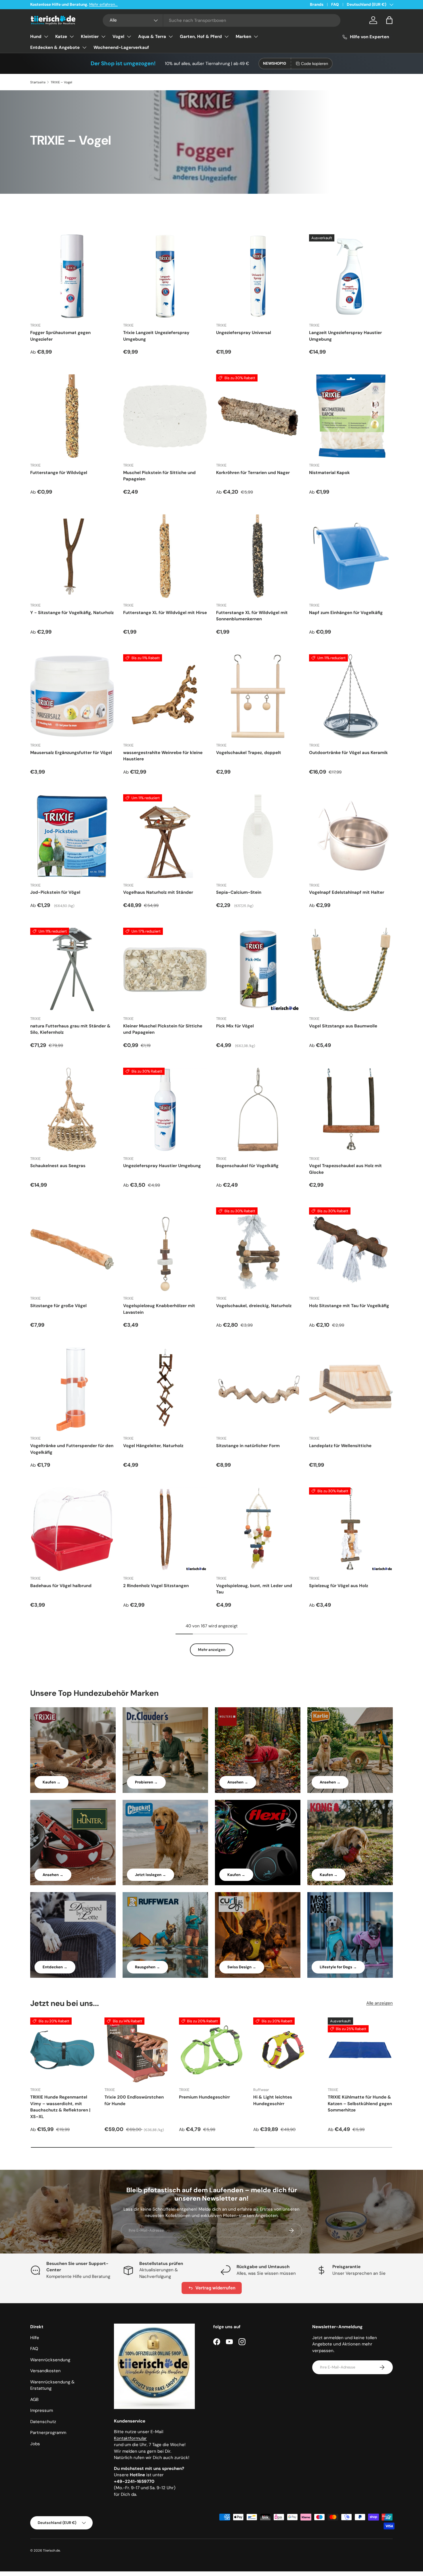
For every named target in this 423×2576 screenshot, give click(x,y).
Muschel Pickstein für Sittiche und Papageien (159, 476)
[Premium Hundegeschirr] (211, 2050)
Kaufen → (52, 1782)
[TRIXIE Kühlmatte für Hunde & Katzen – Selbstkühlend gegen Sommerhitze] (360, 2050)
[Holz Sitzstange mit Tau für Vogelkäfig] (351, 1249)
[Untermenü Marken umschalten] (256, 37)
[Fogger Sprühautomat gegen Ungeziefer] (72, 276)
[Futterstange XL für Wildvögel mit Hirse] (165, 556)
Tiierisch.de (51, 2550)
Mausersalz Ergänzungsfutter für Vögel (71, 753)
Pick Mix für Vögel (235, 1026)
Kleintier (90, 37)
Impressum (42, 2410)
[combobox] (222, 20)
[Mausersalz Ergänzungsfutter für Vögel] (72, 696)
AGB (34, 2399)
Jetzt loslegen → (150, 1875)
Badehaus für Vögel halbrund (61, 1586)
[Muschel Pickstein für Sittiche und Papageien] (165, 416)
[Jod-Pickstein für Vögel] (72, 836)
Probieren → (146, 1782)
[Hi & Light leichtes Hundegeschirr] (286, 2050)
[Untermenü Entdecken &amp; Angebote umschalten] (84, 47)
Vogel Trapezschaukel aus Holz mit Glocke (345, 1169)
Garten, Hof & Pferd (201, 37)
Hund (36, 37)
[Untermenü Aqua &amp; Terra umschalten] (171, 37)
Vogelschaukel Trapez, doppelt (249, 753)
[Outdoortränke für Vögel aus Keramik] (351, 696)
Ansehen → (238, 1782)
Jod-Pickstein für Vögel (55, 892)
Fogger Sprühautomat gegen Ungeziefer (60, 336)
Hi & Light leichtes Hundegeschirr (273, 2100)
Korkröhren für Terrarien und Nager (253, 473)
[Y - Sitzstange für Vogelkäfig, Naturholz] (72, 556)
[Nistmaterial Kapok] (351, 416)
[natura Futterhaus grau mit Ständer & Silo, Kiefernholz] (72, 969)
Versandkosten (45, 2371)
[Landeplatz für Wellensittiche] (351, 1389)
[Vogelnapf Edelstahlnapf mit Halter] (351, 836)
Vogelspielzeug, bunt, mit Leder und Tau (254, 1589)
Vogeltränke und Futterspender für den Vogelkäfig (72, 1449)
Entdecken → (55, 1967)
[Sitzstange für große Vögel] (72, 1249)
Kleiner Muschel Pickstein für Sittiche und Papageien (163, 1029)
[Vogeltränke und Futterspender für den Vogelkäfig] (72, 1389)
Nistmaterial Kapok (329, 473)
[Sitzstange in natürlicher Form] (258, 1389)
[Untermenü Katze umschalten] (72, 37)
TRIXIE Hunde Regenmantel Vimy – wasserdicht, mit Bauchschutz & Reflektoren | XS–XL (60, 2107)
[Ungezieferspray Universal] (258, 276)
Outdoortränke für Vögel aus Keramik (348, 753)
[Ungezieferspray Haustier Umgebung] (165, 1109)
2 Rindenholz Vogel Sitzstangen (156, 1586)
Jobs (35, 2444)
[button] (389, 20)
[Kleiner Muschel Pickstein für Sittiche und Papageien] (165, 969)
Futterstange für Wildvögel (59, 473)
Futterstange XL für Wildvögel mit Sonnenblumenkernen (252, 616)
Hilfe (35, 2338)
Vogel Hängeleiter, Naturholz (153, 1446)
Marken (243, 37)
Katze (61, 37)
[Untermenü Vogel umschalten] (129, 37)
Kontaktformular (130, 2438)
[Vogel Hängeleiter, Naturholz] (165, 1389)
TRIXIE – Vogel (61, 82)
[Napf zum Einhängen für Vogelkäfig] (351, 556)
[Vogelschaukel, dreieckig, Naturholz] (258, 1249)
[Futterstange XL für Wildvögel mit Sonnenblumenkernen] (258, 556)
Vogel (118, 37)
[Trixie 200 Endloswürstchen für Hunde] (137, 2050)
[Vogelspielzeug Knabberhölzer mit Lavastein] (165, 1249)
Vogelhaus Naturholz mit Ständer (158, 892)
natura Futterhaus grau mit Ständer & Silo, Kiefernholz (70, 1029)
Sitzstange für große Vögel (58, 1306)
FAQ (335, 4)
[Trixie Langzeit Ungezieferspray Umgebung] (165, 276)
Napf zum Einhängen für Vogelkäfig (346, 613)
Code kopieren (315, 64)
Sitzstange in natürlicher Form (248, 1446)
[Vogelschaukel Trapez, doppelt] (258, 696)
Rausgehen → (147, 1967)
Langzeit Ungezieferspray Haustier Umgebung (345, 336)
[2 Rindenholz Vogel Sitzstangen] (165, 1529)
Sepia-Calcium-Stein (239, 892)
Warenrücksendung (50, 2360)
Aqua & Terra (152, 37)
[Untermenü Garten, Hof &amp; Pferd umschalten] (226, 37)
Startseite (38, 82)
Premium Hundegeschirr (204, 2097)
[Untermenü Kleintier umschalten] (103, 37)
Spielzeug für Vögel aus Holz (339, 1586)
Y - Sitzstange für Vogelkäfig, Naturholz (72, 613)
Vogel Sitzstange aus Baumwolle (343, 1026)
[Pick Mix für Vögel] (258, 969)
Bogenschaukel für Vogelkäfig (247, 1166)
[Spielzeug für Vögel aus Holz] (351, 1529)
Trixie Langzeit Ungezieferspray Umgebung (156, 336)
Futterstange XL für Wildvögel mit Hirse (165, 613)
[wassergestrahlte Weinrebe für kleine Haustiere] (165, 696)
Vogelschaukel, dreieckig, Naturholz (254, 1306)
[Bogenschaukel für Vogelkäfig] (258, 1109)
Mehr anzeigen (212, 1650)
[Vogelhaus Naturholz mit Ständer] (165, 836)
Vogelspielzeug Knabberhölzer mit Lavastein (159, 1309)
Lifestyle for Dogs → (338, 1967)
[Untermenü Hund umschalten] (46, 37)
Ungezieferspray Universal (244, 333)
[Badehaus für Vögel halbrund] (72, 1529)
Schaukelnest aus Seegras (58, 1166)
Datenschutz (43, 2422)
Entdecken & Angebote (55, 47)
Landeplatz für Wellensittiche (340, 1446)
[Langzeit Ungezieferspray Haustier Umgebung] (351, 276)
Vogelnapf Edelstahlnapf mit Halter (347, 892)
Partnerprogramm (48, 2433)
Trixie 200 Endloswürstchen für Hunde (134, 2100)
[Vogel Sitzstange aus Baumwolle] (351, 969)
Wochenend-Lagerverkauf (121, 47)
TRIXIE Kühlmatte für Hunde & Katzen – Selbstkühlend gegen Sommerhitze (360, 2104)
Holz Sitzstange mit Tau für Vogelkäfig (349, 1306)
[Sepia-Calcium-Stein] (258, 836)
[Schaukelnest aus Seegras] (72, 1109)
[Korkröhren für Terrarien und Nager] (258, 416)
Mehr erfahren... (103, 4)
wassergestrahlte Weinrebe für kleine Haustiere (163, 756)
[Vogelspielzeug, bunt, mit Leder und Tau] (258, 1529)
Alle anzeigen (380, 2003)
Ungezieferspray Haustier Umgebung (162, 1166)
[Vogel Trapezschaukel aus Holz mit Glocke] (351, 1109)
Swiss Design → (242, 1967)
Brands (317, 4)
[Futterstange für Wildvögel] (72, 416)
